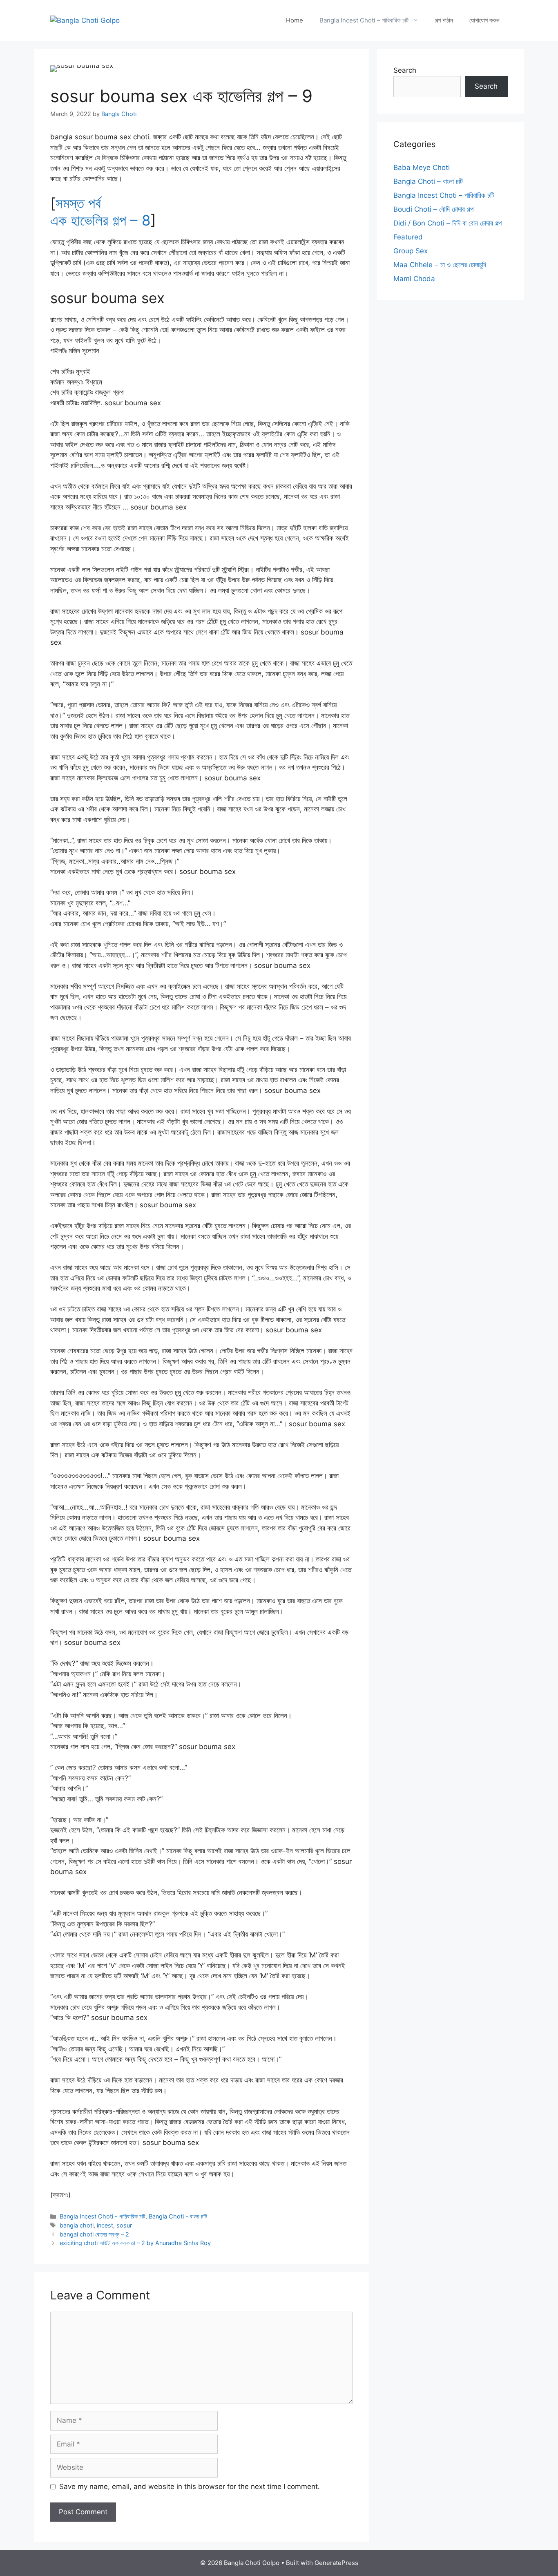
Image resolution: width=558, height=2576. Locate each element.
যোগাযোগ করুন (484, 20)
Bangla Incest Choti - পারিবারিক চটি (103, 2216)
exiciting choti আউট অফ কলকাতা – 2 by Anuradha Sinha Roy (135, 2243)
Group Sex (411, 251)
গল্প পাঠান (444, 20)
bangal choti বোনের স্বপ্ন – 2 (94, 2234)
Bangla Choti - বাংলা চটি (178, 2216)
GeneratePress (336, 2563)
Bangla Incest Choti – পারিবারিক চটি (364, 20)
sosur (124, 2225)
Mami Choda (414, 279)
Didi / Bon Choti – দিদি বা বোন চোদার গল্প (448, 223)
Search (405, 70)
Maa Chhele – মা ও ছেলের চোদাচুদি (440, 265)
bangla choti (77, 2225)
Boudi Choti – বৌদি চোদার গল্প (433, 209)
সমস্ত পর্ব (78, 203)
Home (295, 20)
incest (105, 2225)
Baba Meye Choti (422, 168)
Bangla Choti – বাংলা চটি (428, 181)
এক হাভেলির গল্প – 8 (100, 220)
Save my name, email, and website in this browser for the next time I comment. (190, 2487)
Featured (408, 237)
